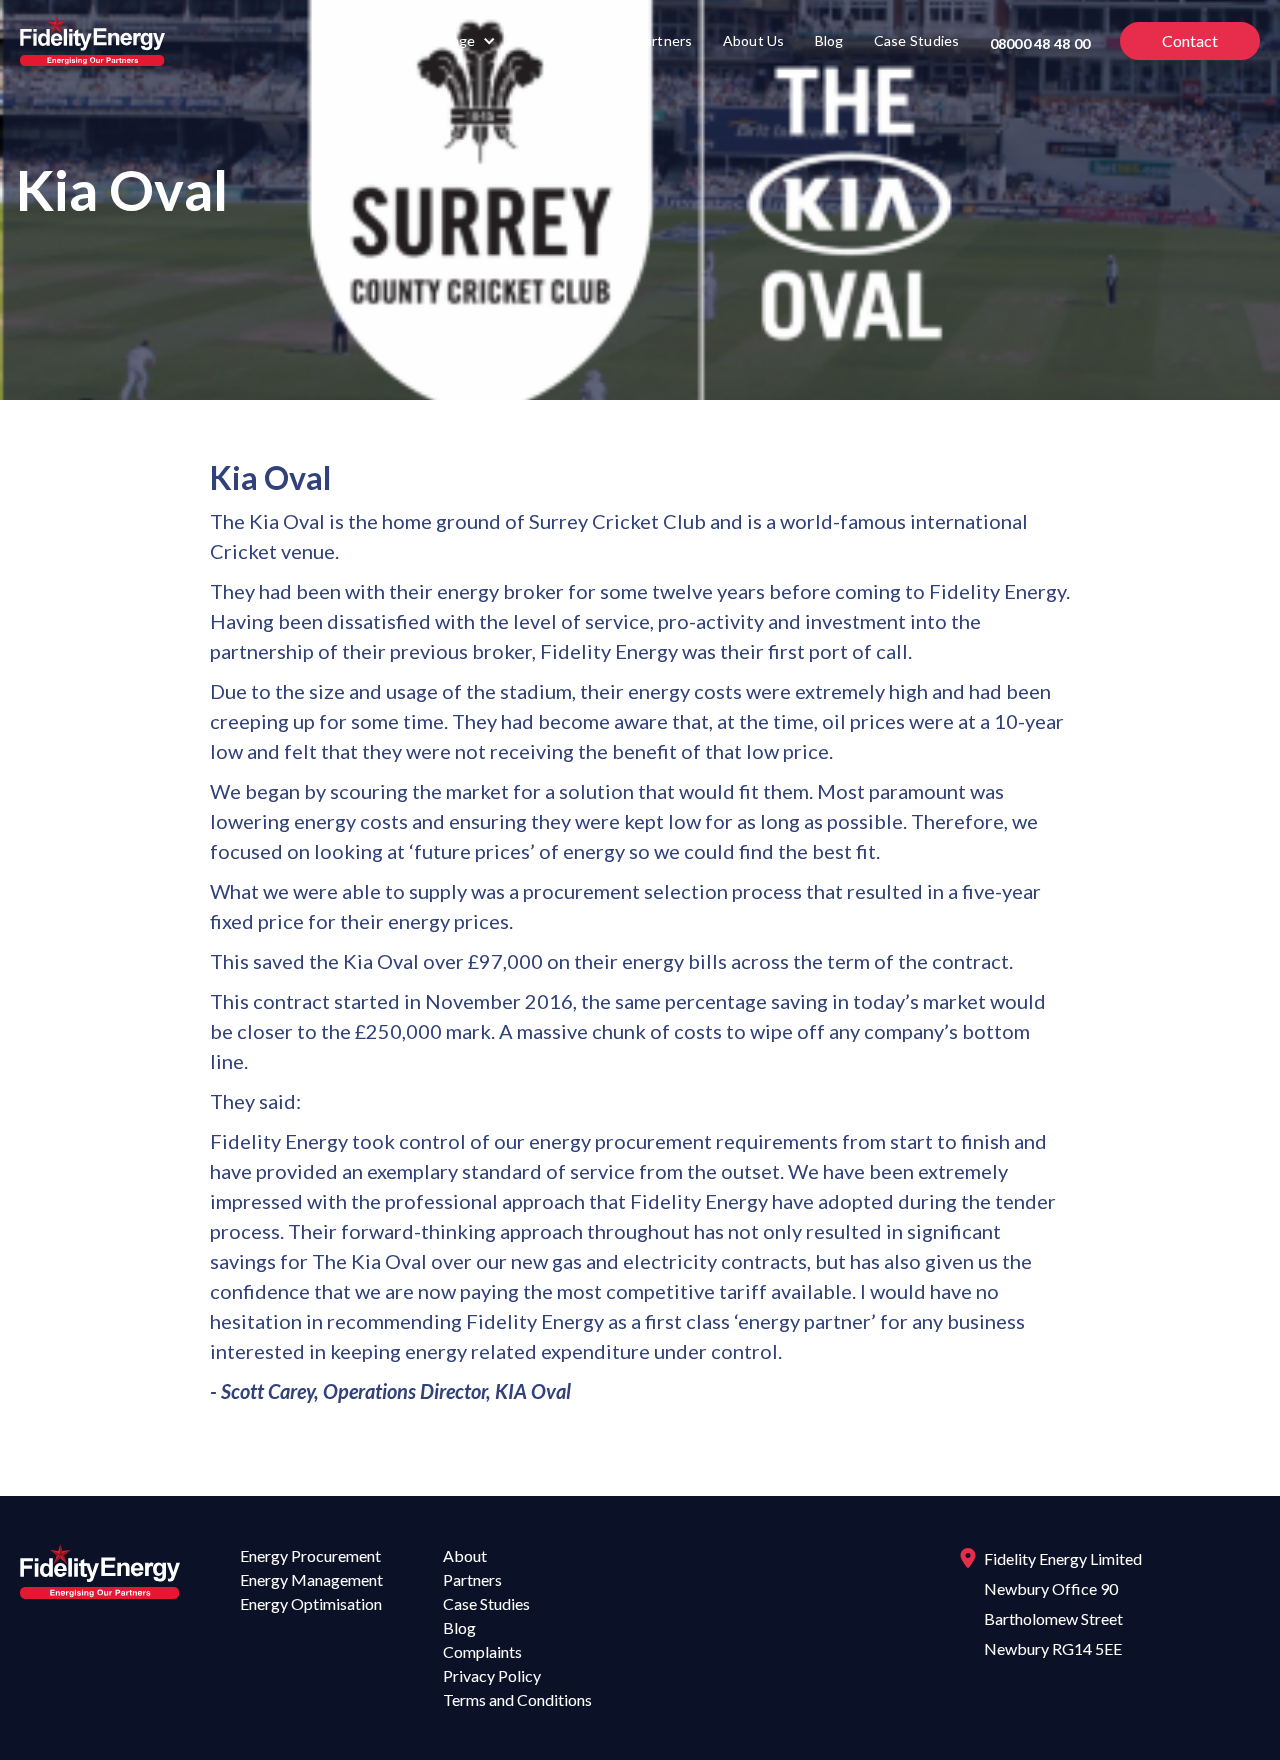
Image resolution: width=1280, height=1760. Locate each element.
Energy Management (311, 1579)
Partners (664, 40)
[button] (358, 41)
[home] (92, 41)
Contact (1190, 40)
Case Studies (917, 40)
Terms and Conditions (517, 1699)
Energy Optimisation (311, 1603)
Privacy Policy (492, 1675)
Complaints (482, 1651)
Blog (829, 40)
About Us (754, 40)
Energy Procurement (310, 1555)
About (465, 1555)
